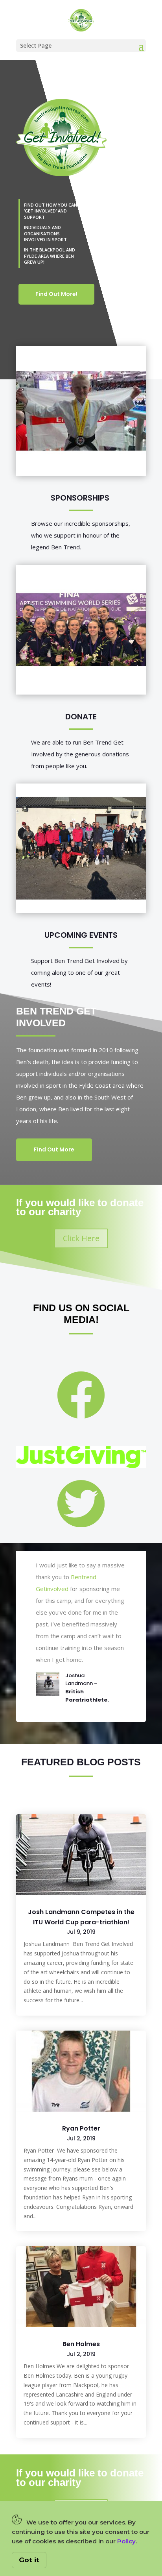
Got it (29, 2560)
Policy (126, 2541)
